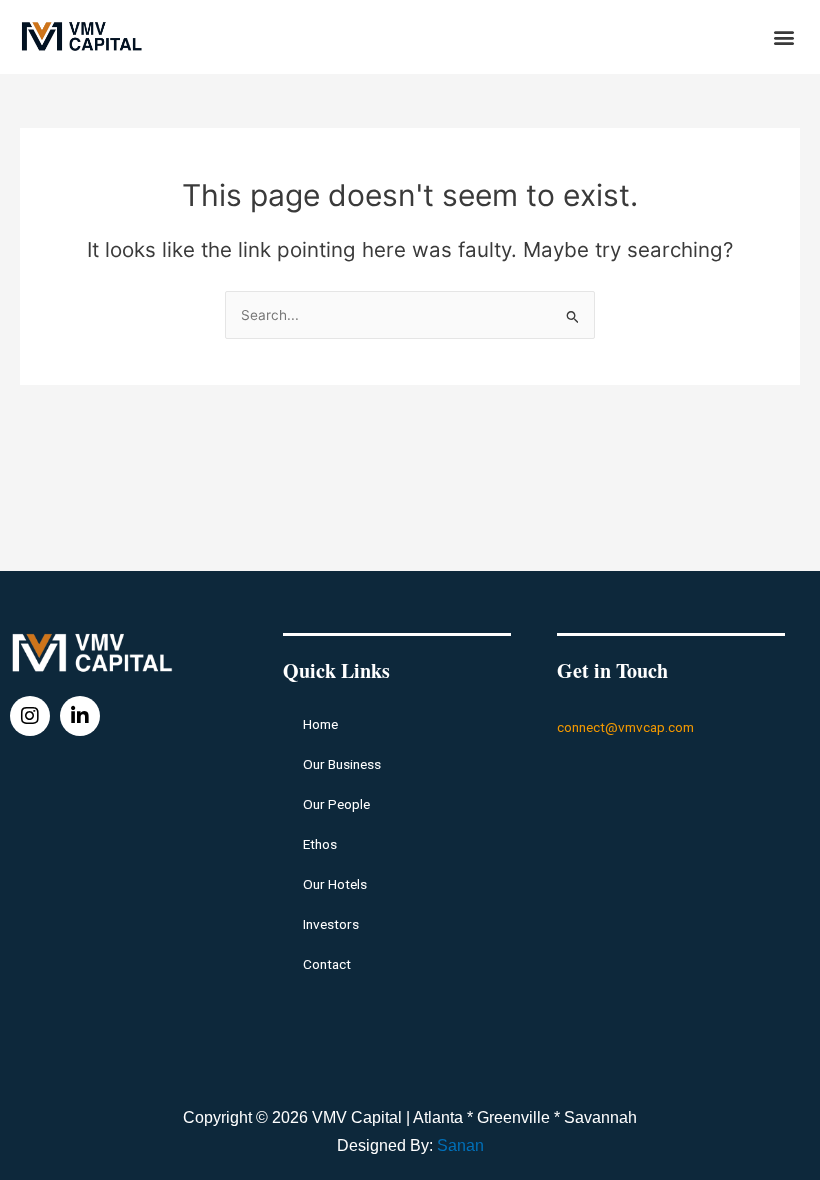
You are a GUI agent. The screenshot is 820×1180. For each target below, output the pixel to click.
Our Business (342, 764)
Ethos (320, 844)
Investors (331, 924)
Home (320, 724)
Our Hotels (335, 884)
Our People (336, 804)
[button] (783, 36)
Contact (327, 964)
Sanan (460, 1145)
